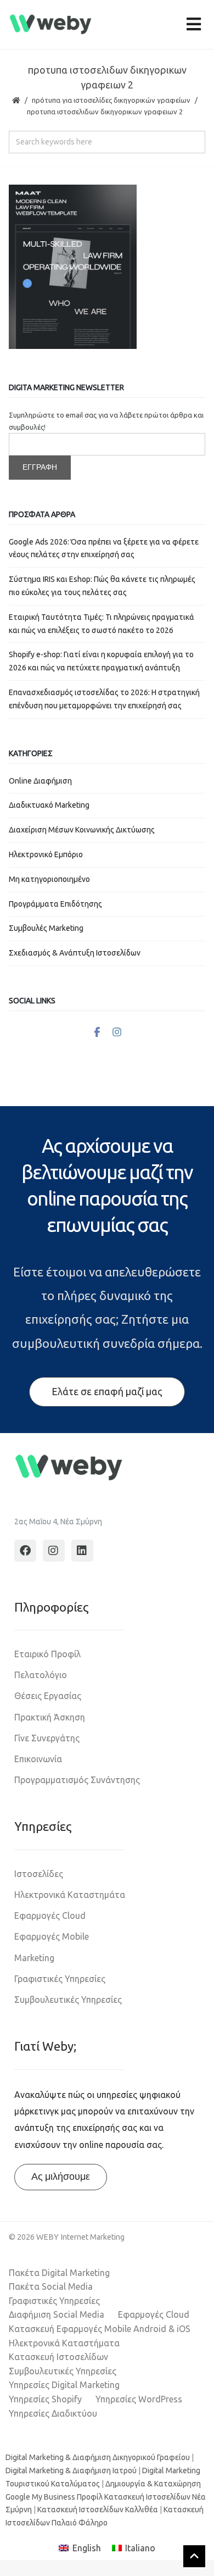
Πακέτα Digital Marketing (59, 2273)
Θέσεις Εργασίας (48, 1696)
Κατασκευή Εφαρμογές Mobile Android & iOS (100, 2329)
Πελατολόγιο (41, 1675)
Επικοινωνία (38, 1759)
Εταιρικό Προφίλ (47, 1654)
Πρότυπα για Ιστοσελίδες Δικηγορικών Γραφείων (111, 100)
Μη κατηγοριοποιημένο (49, 879)
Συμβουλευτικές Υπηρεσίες (68, 2000)
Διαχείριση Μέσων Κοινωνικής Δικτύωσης (82, 830)
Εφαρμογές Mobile (52, 1936)
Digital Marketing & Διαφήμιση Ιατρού (71, 2470)
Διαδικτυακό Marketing (49, 805)
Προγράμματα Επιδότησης (55, 904)
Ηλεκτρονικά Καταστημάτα (70, 1895)
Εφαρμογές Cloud (50, 1916)
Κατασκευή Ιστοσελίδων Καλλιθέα (98, 2510)
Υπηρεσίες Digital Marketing (64, 2385)
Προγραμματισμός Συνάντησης (77, 1780)
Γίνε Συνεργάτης (47, 1738)
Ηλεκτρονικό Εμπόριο (46, 854)
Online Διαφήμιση (40, 781)
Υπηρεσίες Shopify (45, 2399)
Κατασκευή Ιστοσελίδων (58, 2357)
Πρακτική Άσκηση (50, 1717)
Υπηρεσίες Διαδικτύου (53, 2413)
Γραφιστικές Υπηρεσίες (60, 1979)
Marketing (34, 1958)
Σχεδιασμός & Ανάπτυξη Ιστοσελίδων (75, 953)
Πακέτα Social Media (51, 2286)
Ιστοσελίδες (39, 1874)
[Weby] (51, 24)
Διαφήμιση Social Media (57, 2314)
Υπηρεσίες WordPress (139, 2399)
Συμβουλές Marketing (46, 928)
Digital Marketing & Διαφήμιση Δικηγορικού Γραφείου (98, 2457)
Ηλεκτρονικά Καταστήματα (64, 2343)
